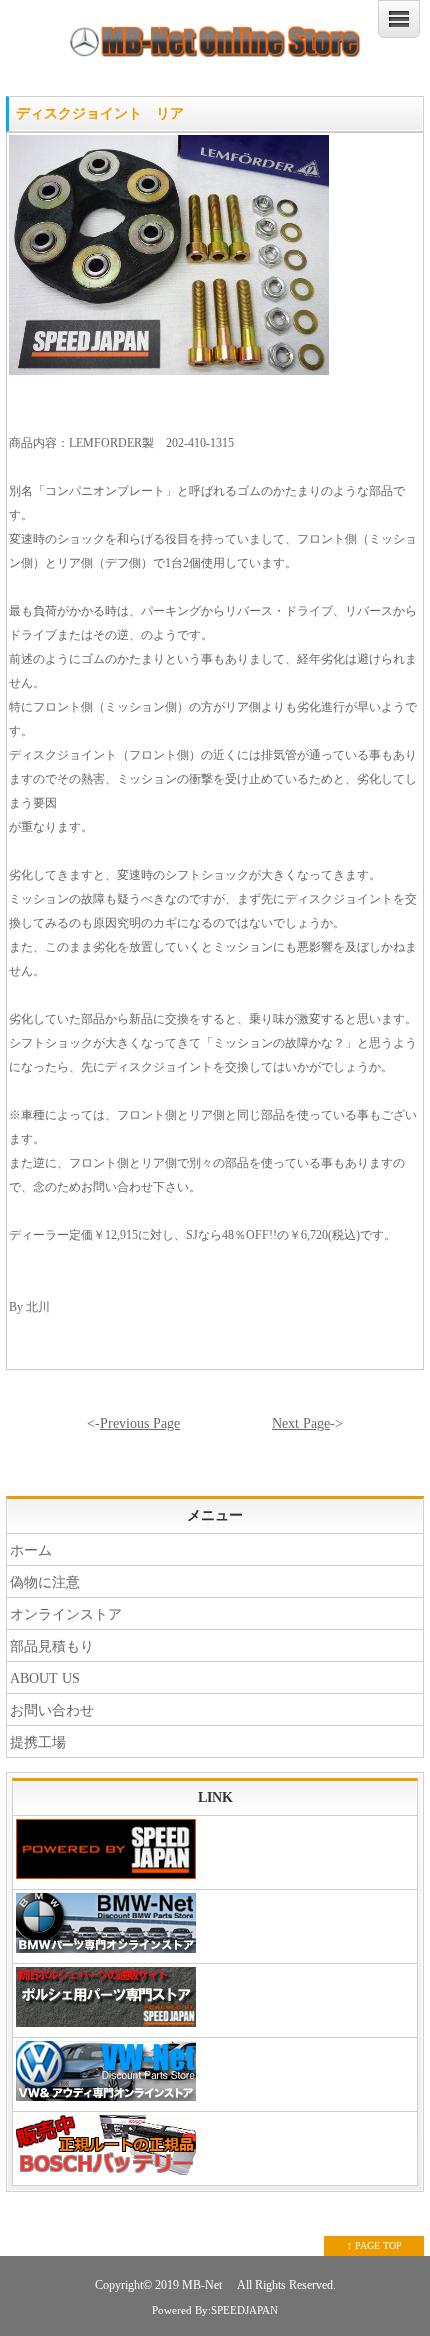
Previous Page (140, 1423)
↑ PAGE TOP (374, 2245)
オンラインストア (66, 1614)
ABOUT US (45, 1678)
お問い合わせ (52, 1710)
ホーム (31, 1550)
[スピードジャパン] (215, 1853)
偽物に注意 (45, 1582)
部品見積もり (52, 1646)
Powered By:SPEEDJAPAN (215, 2310)
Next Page (301, 1423)
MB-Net (203, 2285)
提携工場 (38, 1742)
